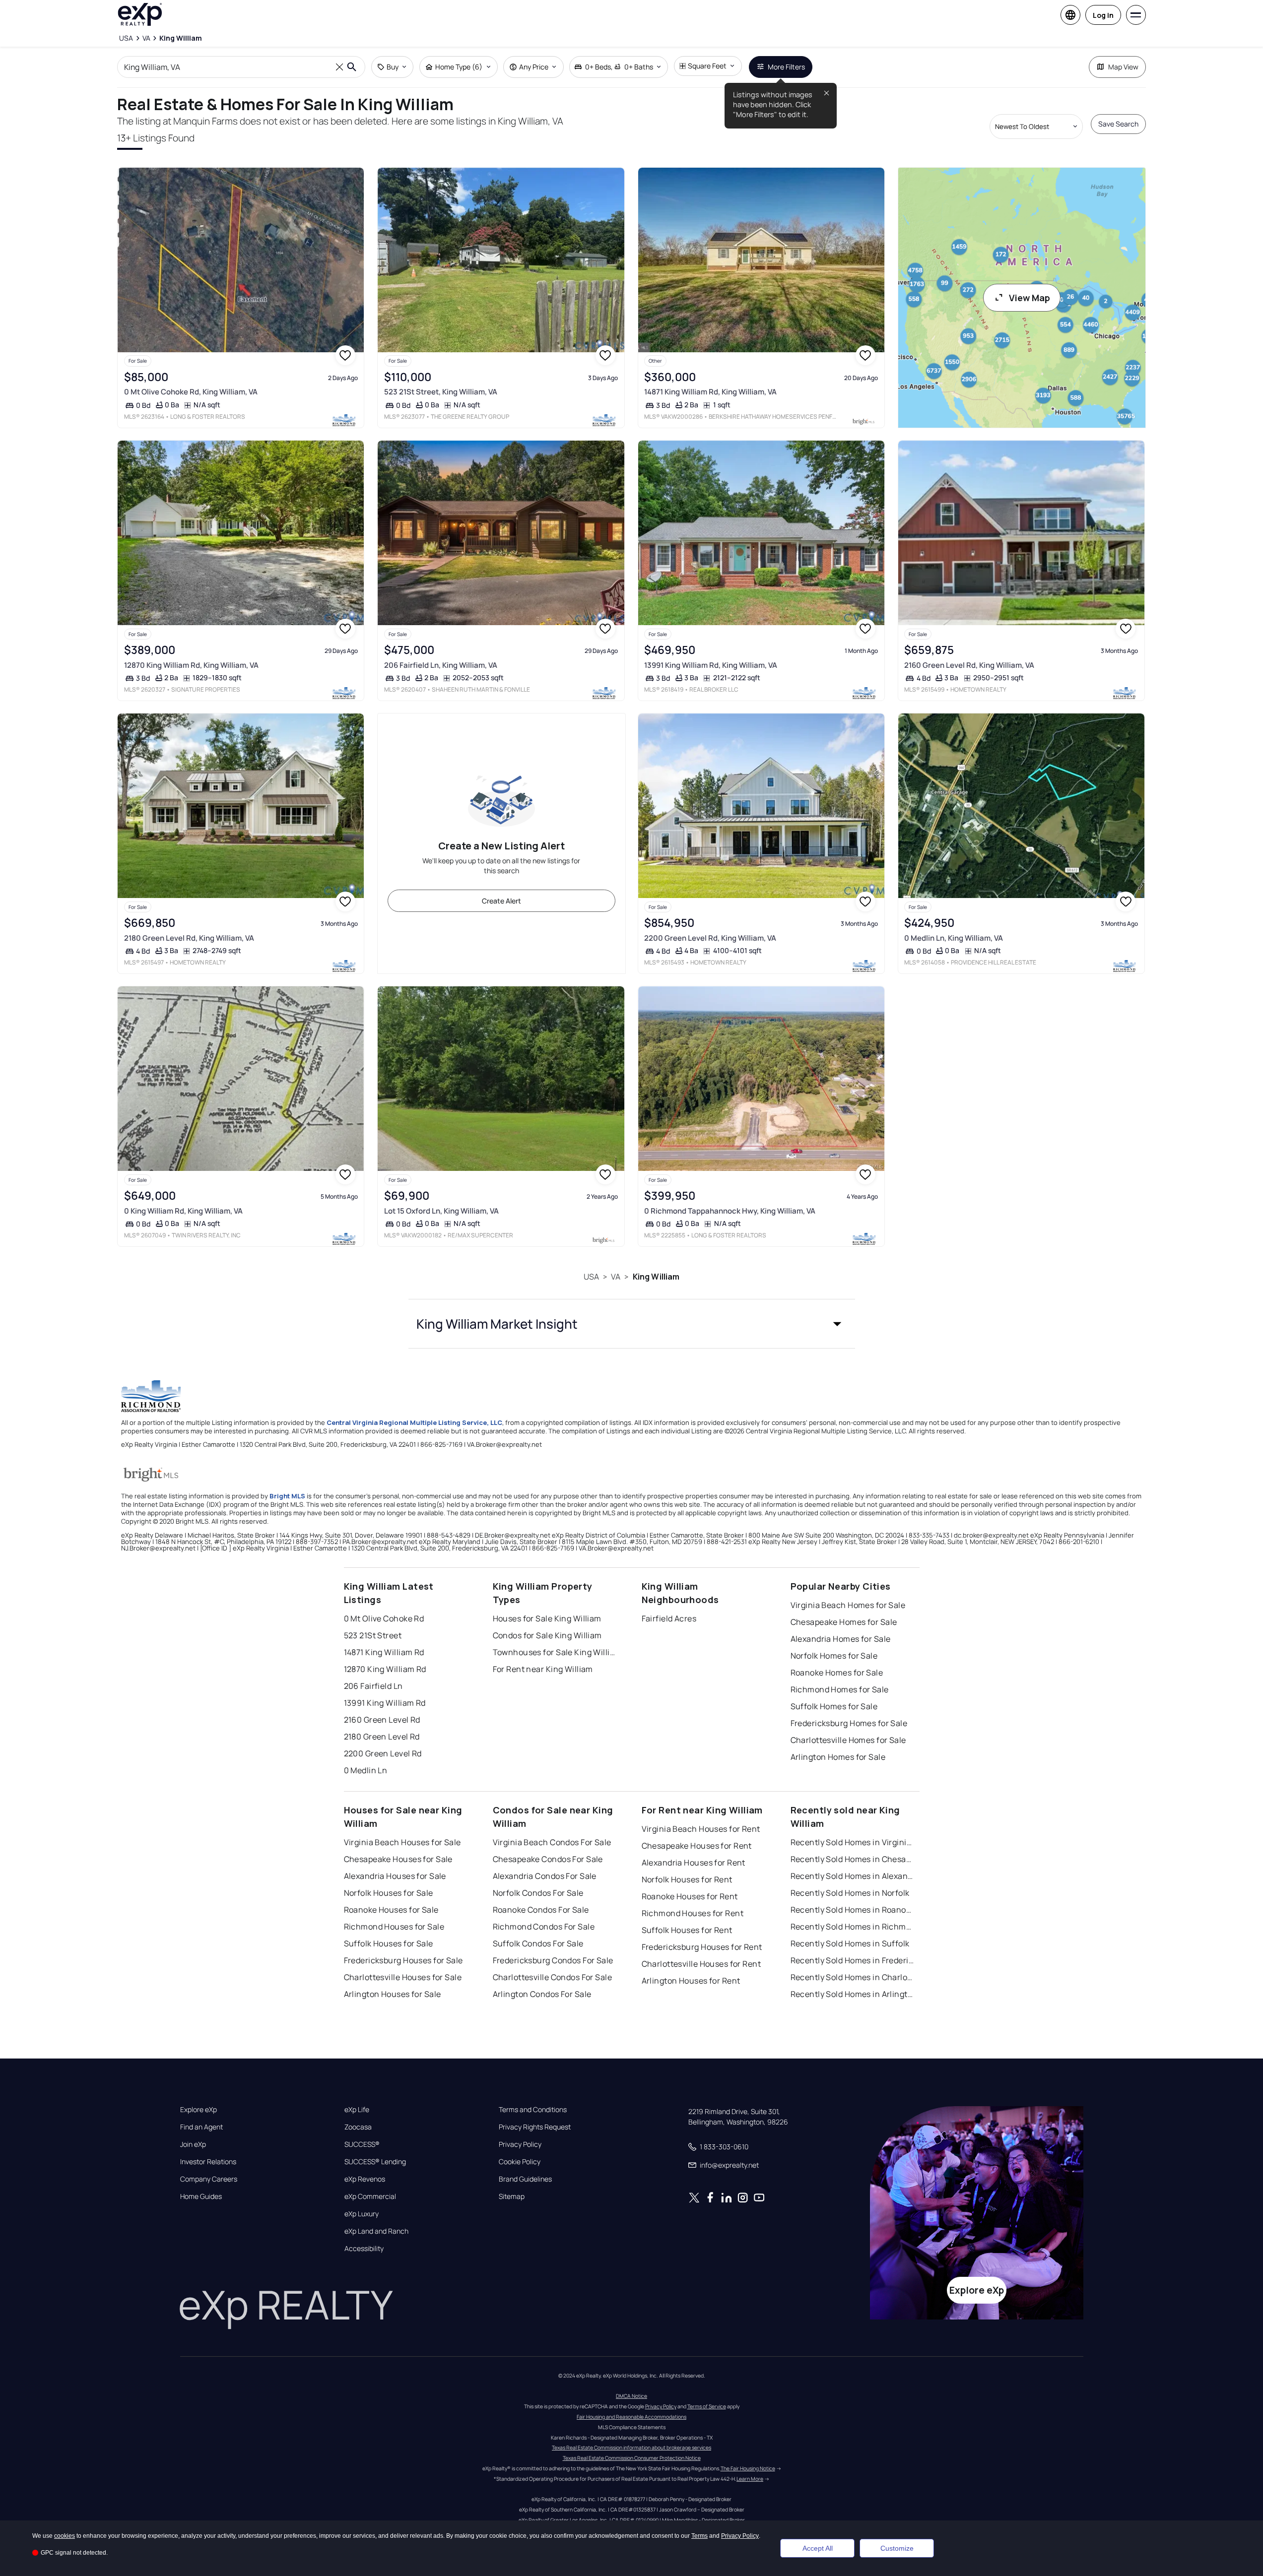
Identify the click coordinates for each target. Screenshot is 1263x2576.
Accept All (818, 2548)
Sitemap (512, 2196)
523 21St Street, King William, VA (441, 392)
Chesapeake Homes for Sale (844, 1622)
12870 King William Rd (385, 1669)
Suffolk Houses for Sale (389, 1943)
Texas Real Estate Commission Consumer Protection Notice (632, 2458)
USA (591, 1277)
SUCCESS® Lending (375, 2162)
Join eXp (193, 2144)
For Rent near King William (543, 1669)
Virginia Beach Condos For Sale (552, 1842)
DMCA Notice (631, 2396)
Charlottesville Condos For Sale (553, 1977)
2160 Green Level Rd (382, 1720)
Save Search (1118, 124)
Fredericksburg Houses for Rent (702, 1947)
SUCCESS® (362, 2144)
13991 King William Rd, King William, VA (711, 665)
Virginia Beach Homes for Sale (848, 1605)
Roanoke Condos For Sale (541, 1910)
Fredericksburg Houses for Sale (403, 1960)
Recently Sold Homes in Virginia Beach (853, 1842)
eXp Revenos (365, 2179)
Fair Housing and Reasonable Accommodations (631, 2417)
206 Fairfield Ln (373, 1686)
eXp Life (357, 2110)
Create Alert (501, 901)
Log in (1103, 15)
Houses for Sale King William (547, 1618)
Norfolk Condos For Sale (538, 1893)
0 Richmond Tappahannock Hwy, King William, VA (730, 1211)
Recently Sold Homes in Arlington (853, 1994)
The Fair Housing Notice (748, 2468)
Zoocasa (358, 2127)
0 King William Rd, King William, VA (183, 1211)
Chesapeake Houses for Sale (398, 1859)
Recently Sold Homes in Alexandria (853, 1876)
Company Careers (209, 2179)
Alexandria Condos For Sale (545, 1876)
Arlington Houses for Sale (393, 1994)
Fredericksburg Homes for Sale (849, 1723)
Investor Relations (208, 2162)
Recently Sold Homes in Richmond (853, 1927)
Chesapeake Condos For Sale (548, 1859)
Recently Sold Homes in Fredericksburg (853, 1960)
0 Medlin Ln (366, 1770)
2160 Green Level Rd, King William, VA (969, 665)
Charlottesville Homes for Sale (848, 1740)
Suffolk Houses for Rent (687, 1930)
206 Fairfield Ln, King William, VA (441, 665)
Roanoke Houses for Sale (391, 1910)
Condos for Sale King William (547, 1635)
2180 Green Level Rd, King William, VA (189, 938)
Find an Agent (201, 2127)
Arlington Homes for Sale (838, 1757)
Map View (1123, 67)
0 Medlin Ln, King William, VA (954, 938)
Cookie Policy (520, 2162)
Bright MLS (287, 1496)
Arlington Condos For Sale (542, 1994)
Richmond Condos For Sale (544, 1927)
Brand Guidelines (525, 2179)
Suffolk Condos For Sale (538, 1943)
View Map (1030, 298)
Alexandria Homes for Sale (841, 1639)
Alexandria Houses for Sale (395, 1876)
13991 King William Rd (385, 1703)
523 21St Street (373, 1635)
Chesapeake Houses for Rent (697, 1846)
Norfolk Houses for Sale (389, 1893)
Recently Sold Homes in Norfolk (850, 1893)
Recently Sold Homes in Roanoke (853, 1910)
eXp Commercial (370, 2196)
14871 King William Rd (384, 1652)
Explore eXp (199, 2110)
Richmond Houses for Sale (394, 1927)
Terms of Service (707, 2406)
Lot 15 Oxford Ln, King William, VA (441, 1211)
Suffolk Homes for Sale (834, 1706)
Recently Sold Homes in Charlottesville (853, 1977)
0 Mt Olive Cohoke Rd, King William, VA (191, 392)
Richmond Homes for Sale (840, 1689)
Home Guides (201, 2196)
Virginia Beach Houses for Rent (701, 1829)
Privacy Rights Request (535, 2127)
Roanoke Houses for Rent (690, 1896)
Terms (699, 2536)
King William (656, 1277)
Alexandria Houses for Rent (694, 1863)
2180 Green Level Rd (382, 1737)
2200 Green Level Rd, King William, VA (710, 938)
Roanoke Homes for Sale (837, 1673)
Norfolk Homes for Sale (834, 1656)
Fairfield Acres (669, 1618)
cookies (65, 2536)
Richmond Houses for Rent (693, 1913)
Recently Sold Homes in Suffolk (850, 1943)
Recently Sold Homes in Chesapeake (853, 1859)
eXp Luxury (362, 2214)
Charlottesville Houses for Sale (403, 1977)
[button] (632, 1324)
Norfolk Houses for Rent (687, 1879)
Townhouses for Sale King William (555, 1652)
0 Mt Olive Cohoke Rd (384, 1618)
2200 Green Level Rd (383, 1753)
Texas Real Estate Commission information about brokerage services (631, 2447)
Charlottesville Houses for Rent (701, 1964)
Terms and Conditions (533, 2110)
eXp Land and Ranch (376, 2231)
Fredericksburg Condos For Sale (553, 1960)
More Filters (786, 67)
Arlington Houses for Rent (691, 1981)
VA (616, 1277)
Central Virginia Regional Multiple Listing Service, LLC (414, 1422)
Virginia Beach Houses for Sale (402, 1842)
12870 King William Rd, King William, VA (191, 665)
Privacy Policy (520, 2144)
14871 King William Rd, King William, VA (710, 392)
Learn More (750, 2479)
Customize (897, 2548)
